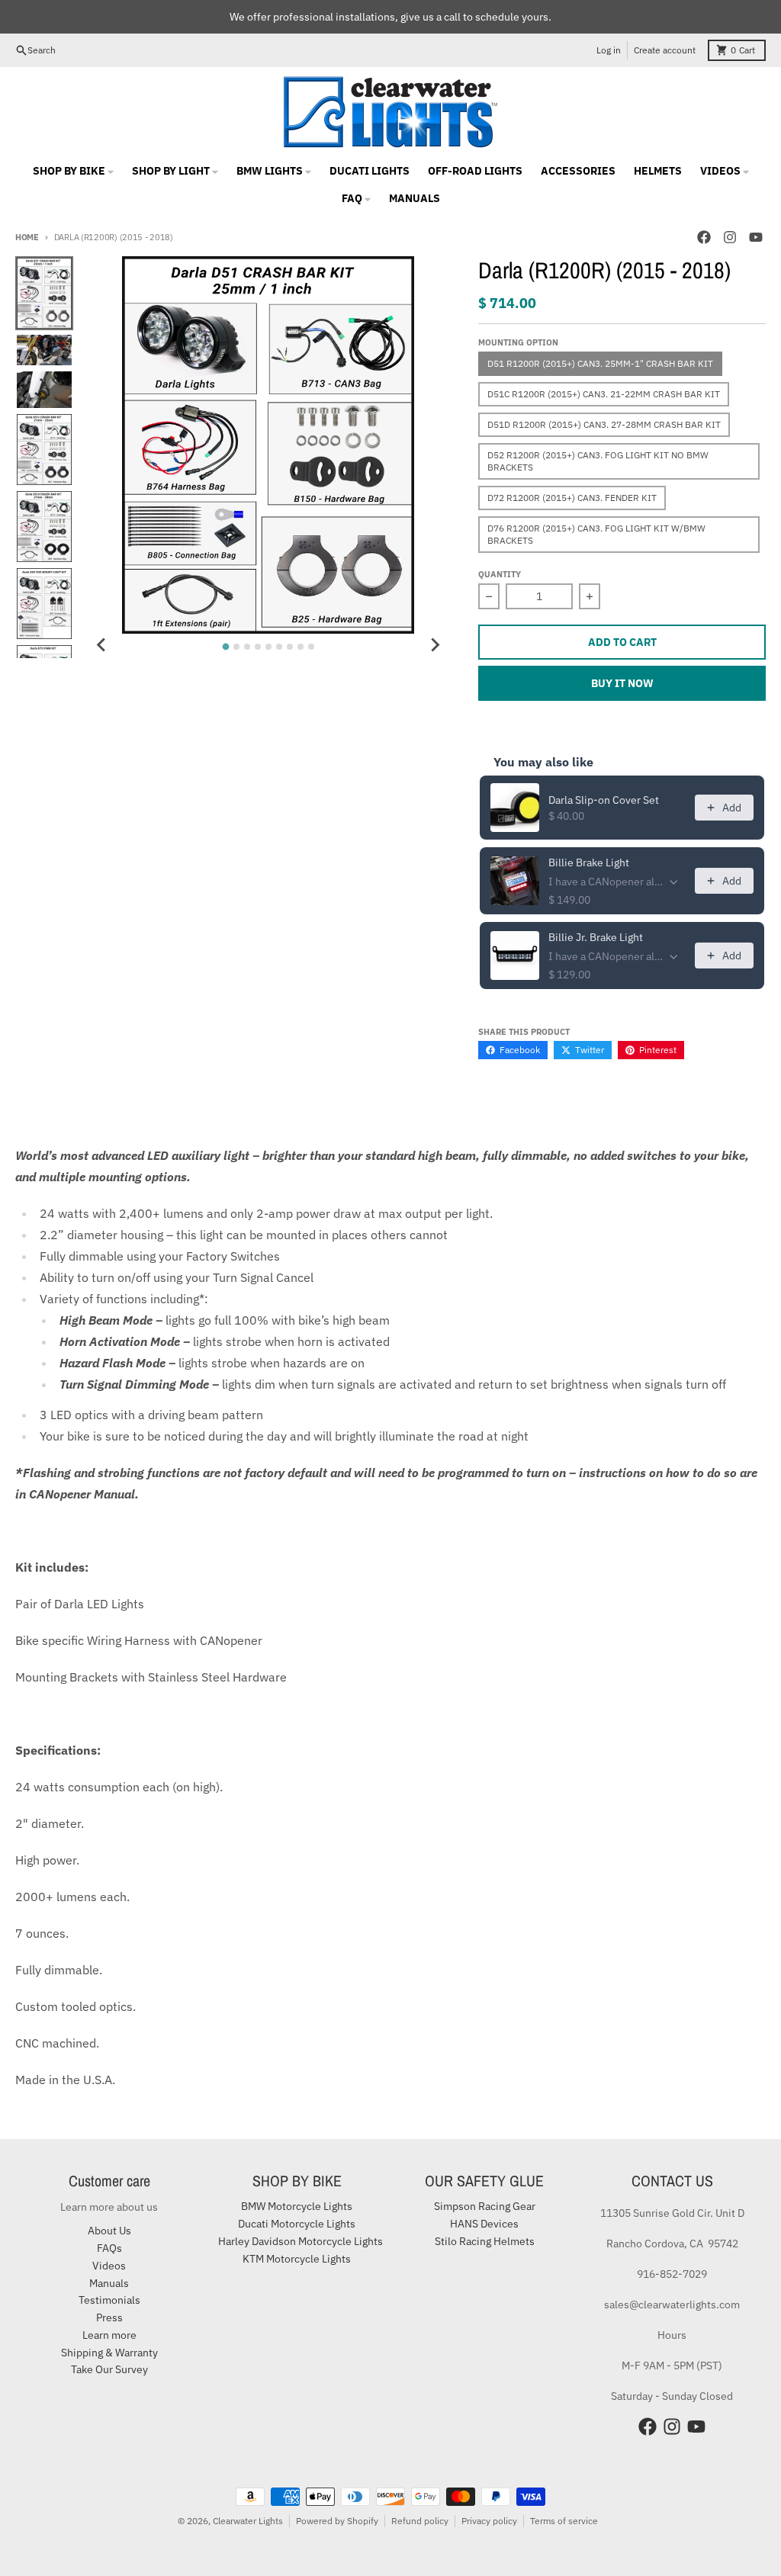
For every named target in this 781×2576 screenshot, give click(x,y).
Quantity (500, 574)
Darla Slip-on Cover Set (604, 800)
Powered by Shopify (337, 2521)
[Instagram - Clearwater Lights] (730, 237)
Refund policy (420, 2521)
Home (27, 237)
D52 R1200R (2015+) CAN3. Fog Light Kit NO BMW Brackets (598, 461)
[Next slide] (434, 644)
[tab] (225, 647)
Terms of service (564, 2521)
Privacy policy (489, 2521)
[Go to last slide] (102, 644)
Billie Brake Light (589, 862)
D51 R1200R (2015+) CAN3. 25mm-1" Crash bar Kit (600, 363)
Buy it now (622, 683)
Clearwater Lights (248, 2521)
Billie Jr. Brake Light (596, 937)
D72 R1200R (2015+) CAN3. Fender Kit (572, 498)
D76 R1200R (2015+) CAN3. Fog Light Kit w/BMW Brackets (596, 534)
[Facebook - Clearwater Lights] (704, 237)
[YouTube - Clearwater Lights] (756, 237)
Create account (665, 50)
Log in (609, 50)
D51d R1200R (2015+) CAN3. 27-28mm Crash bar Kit (604, 424)
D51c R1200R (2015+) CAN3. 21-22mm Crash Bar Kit (604, 394)
